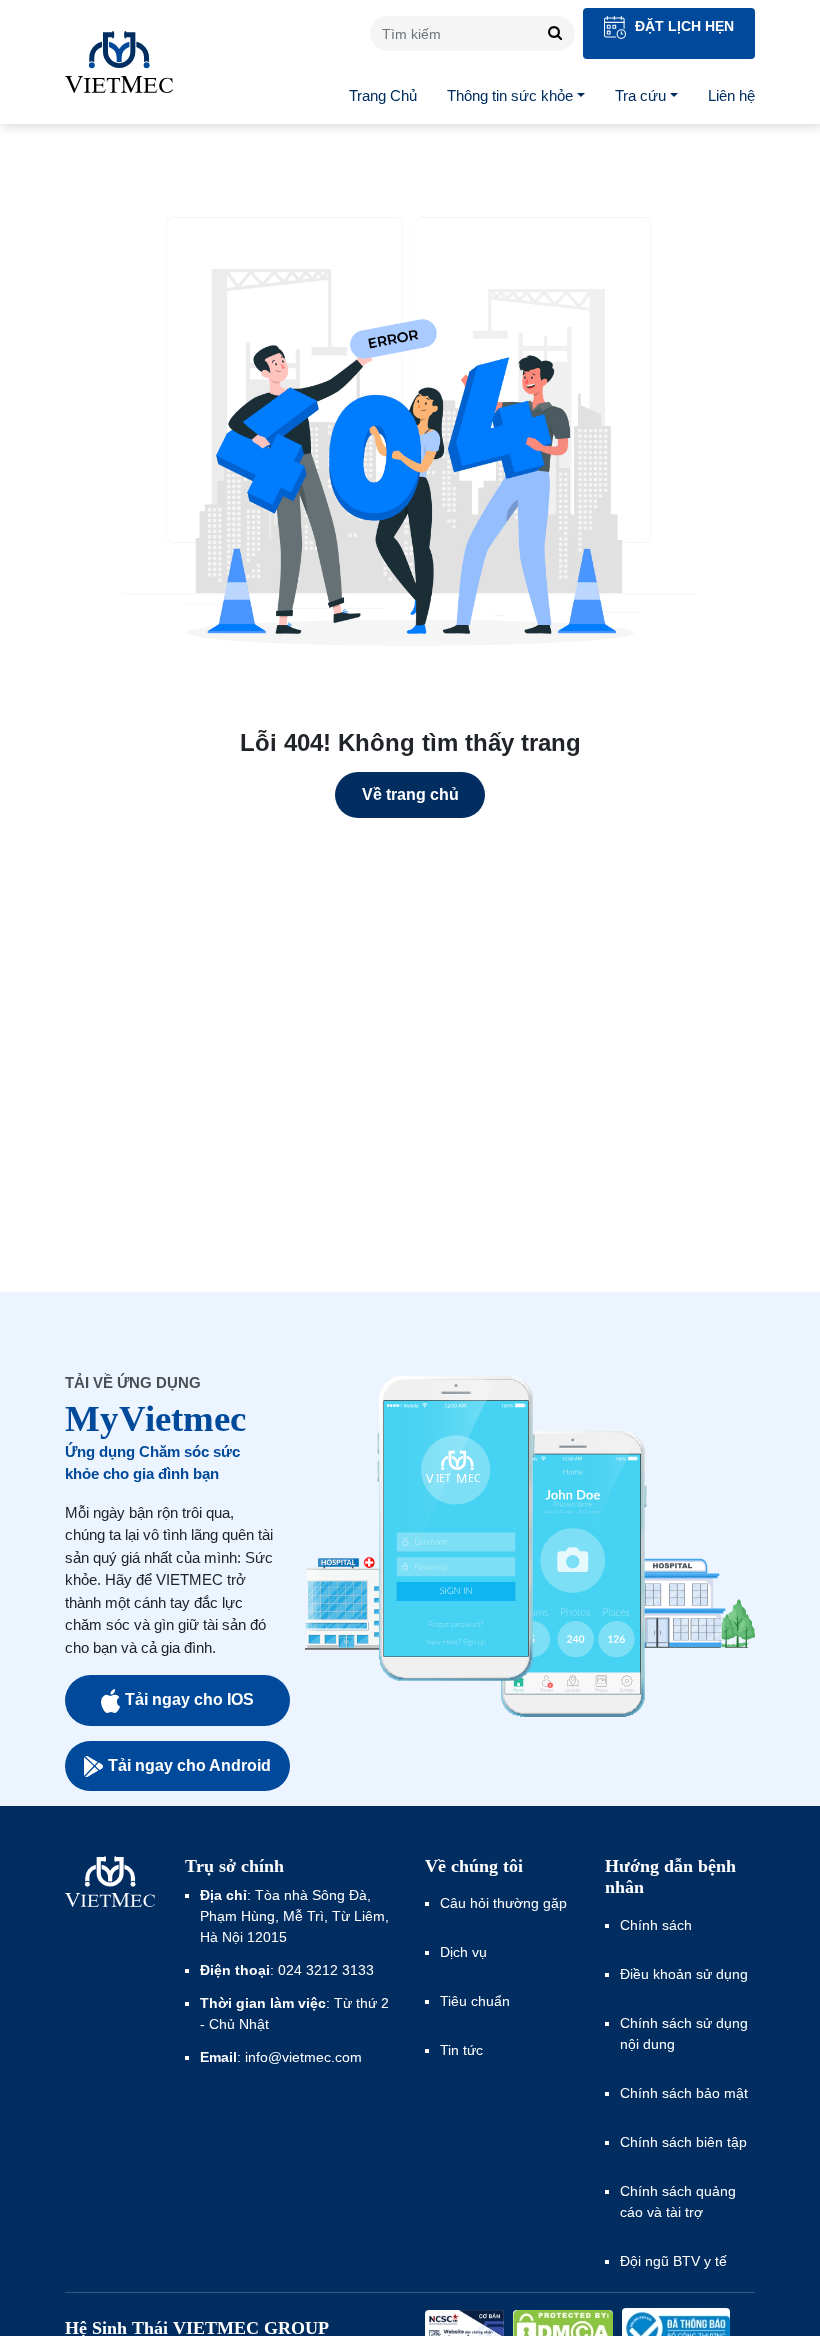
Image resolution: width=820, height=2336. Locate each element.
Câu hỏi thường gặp (503, 1903)
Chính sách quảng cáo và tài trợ (678, 2201)
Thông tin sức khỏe (510, 95)
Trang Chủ (383, 95)
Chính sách (656, 1925)
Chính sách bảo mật (684, 2093)
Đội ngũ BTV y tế (673, 2261)
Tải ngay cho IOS (189, 1699)
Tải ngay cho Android (189, 1765)
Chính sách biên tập (685, 2142)
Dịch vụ (463, 1952)
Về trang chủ (410, 794)
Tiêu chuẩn (475, 2001)
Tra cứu (640, 95)
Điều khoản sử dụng (684, 1974)
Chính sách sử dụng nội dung (684, 2033)
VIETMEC (119, 62)
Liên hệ (731, 95)
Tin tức (461, 2050)
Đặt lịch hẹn (682, 26)
